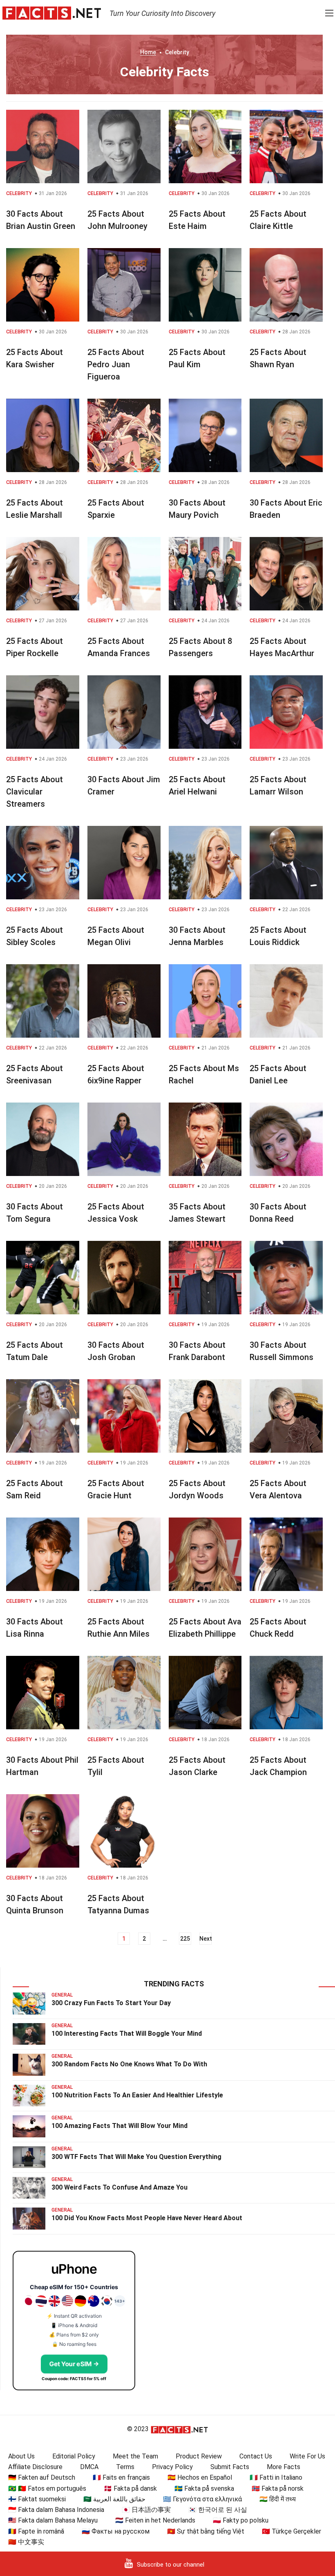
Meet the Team (135, 2456)
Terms (125, 2467)
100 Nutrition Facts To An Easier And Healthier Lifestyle (137, 2095)
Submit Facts (230, 2467)
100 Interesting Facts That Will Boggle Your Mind (127, 2034)
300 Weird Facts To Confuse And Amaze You (119, 2187)
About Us (21, 2456)
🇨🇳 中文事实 (26, 2542)
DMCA (89, 2467)
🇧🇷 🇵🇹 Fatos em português (47, 2488)
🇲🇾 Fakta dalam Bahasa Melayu (53, 2520)
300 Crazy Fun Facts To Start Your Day (111, 2003)
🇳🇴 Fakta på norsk (278, 2488)
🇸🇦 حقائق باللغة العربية (114, 2499)
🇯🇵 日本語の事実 (146, 2510)
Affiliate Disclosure (35, 2467)
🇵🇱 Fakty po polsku (241, 2520)
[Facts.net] (52, 13)
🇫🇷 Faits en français (121, 2477)
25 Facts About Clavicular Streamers (35, 792)
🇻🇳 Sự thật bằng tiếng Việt (206, 2531)
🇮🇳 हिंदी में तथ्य (278, 2499)
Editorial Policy (74, 2456)
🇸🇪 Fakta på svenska (204, 2488)
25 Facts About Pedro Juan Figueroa (116, 364)
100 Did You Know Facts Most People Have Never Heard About (147, 2218)
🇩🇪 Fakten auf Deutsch (42, 2477)
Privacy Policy (172, 2467)
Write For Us (307, 2456)
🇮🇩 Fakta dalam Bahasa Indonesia (56, 2510)
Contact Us (256, 2456)
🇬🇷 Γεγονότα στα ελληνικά (202, 2499)
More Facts (284, 2467)
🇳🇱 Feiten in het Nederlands (155, 2520)
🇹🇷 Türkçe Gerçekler (291, 2531)
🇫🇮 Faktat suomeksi (37, 2499)
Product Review (199, 2456)
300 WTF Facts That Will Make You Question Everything (136, 2157)
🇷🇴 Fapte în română (36, 2531)
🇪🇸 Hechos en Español (200, 2477)
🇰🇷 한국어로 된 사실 (218, 2510)
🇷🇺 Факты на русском (116, 2531)
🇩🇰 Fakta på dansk (130, 2488)
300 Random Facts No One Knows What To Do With (129, 2064)
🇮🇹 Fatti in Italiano (276, 2477)
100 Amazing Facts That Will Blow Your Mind (119, 2126)
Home (148, 52)
